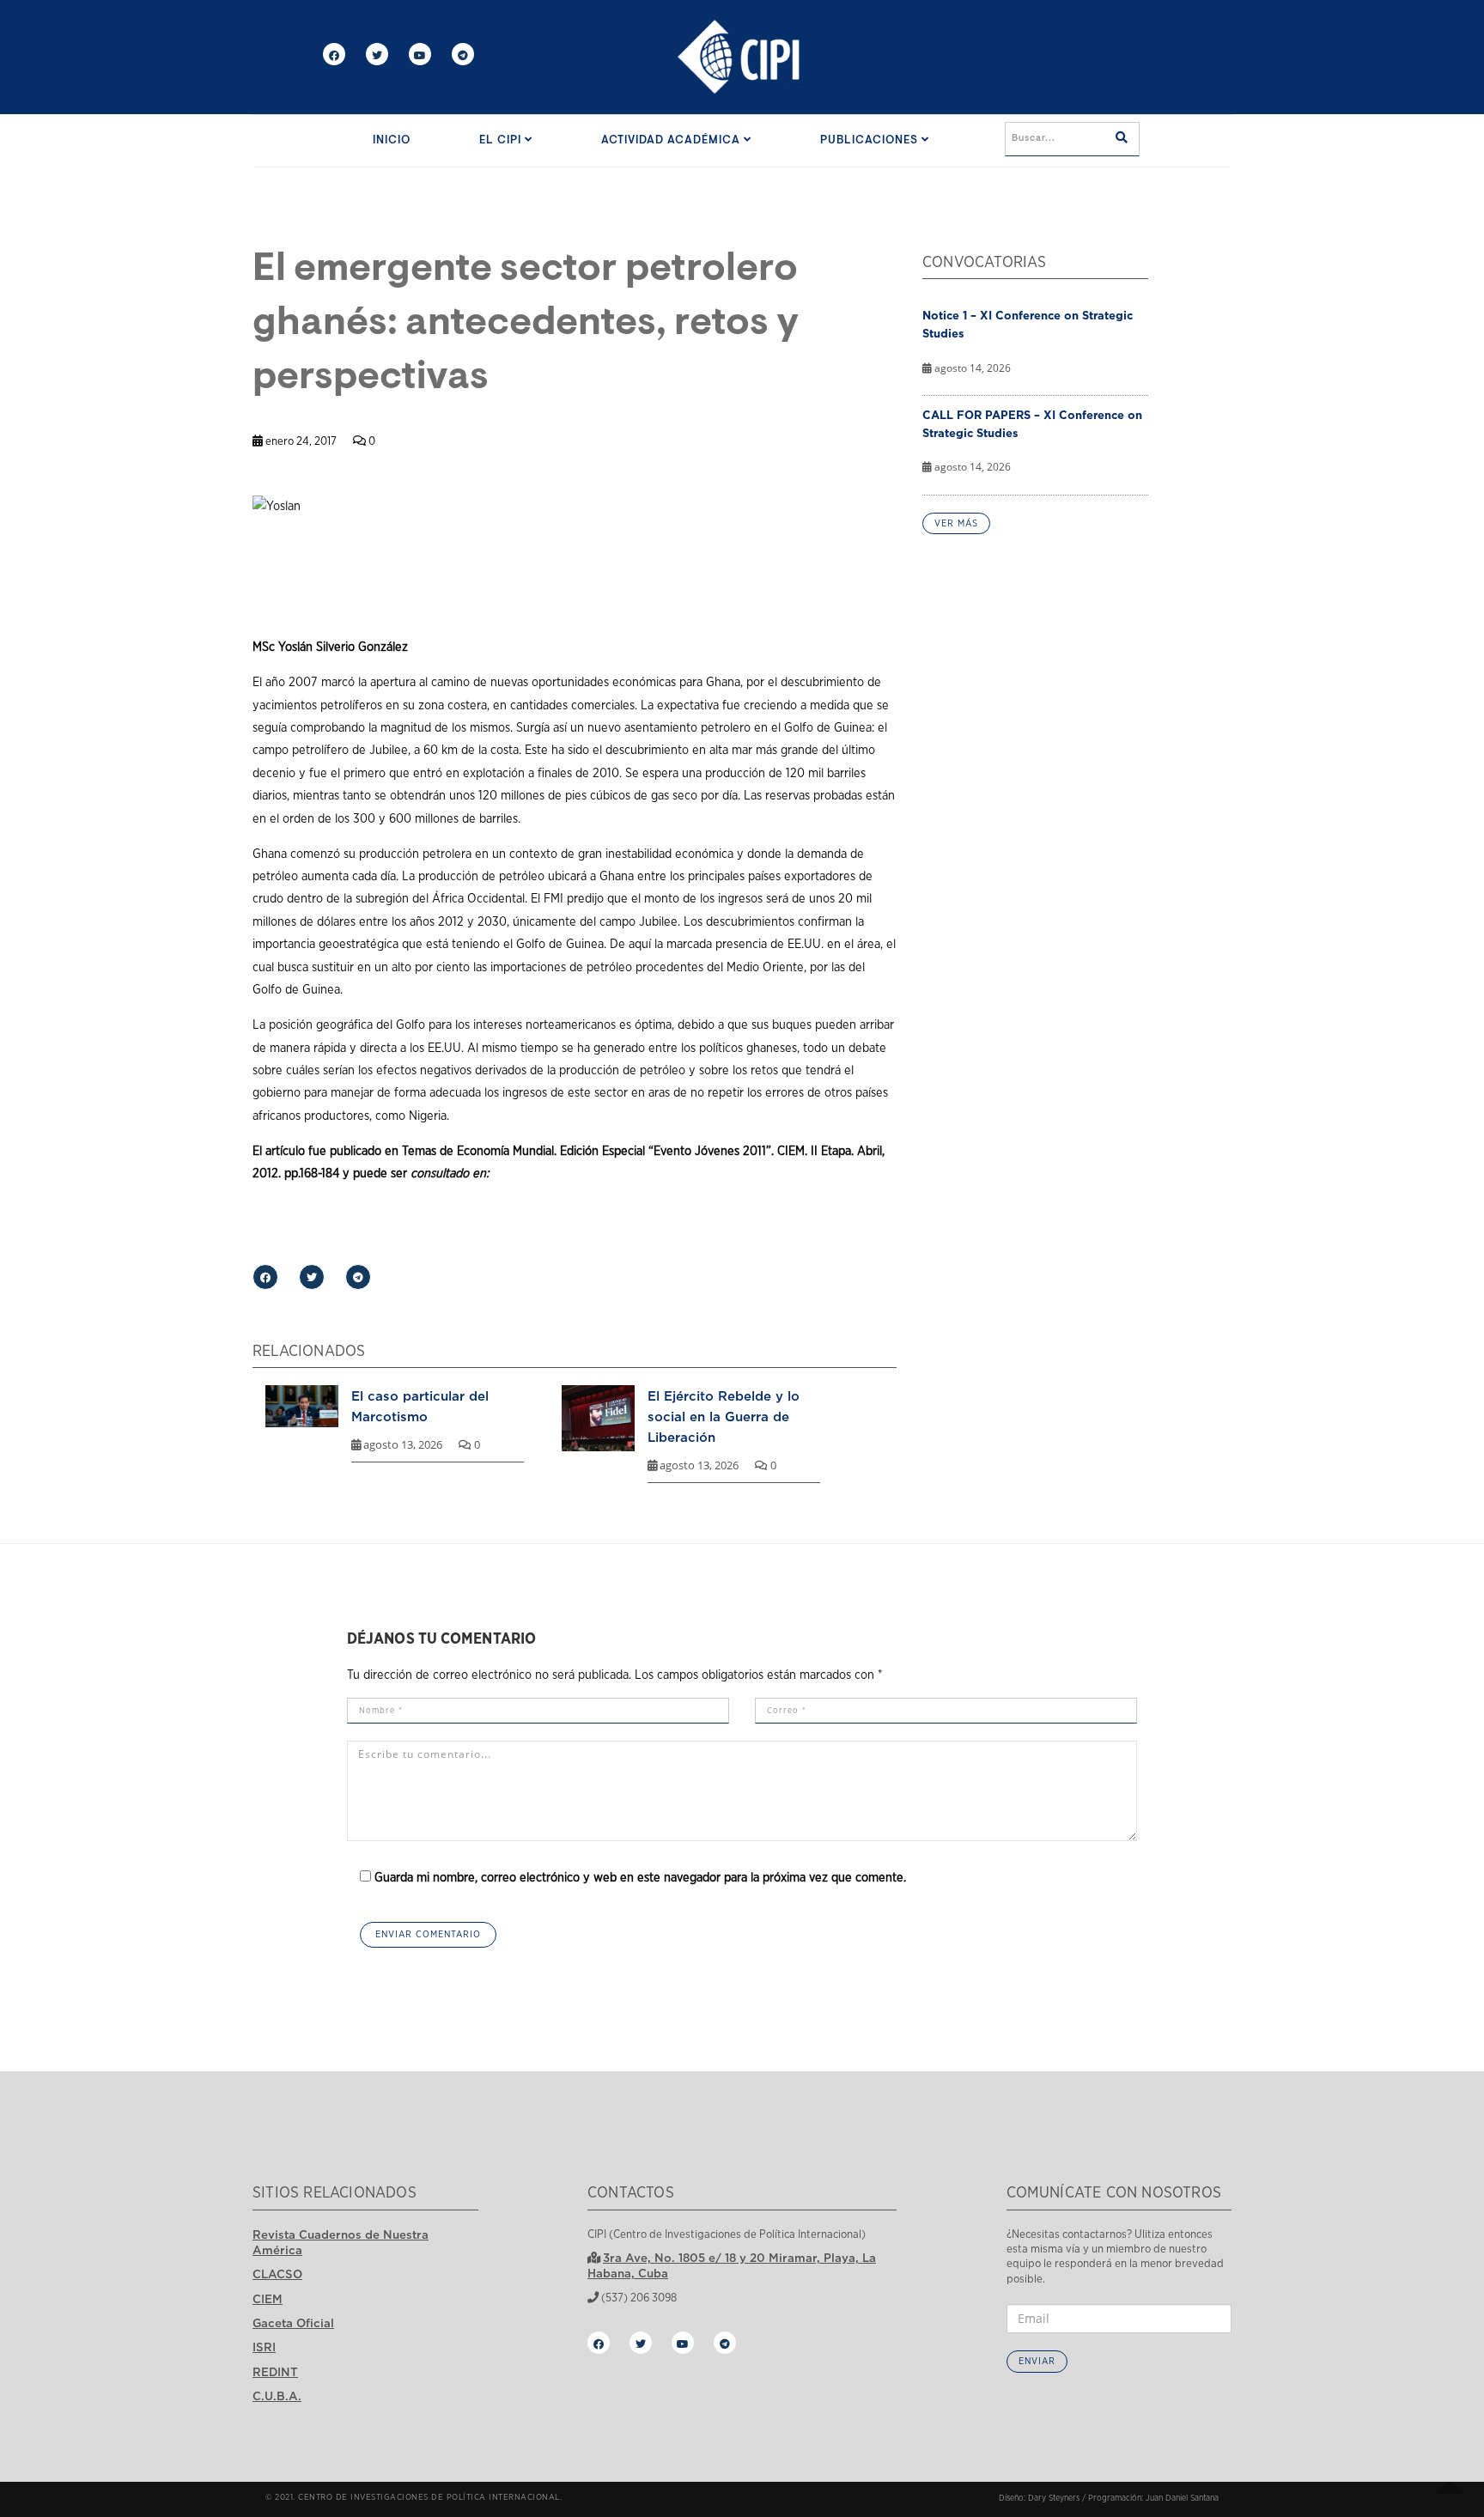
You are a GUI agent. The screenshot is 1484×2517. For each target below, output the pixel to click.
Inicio (392, 140)
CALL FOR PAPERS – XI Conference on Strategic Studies (1032, 424)
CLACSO (277, 2274)
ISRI (264, 2347)
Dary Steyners (1054, 2498)
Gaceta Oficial (293, 2323)
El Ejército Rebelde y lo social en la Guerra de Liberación (724, 1416)
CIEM (268, 2299)
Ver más (956, 523)
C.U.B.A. (277, 2396)
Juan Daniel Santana (1182, 2498)
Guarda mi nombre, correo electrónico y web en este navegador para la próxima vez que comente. (640, 1878)
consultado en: (450, 1173)
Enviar (1037, 2361)
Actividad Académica (672, 140)
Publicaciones (871, 140)
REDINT (275, 2372)
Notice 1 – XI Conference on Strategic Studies (1028, 324)
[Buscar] (1122, 139)
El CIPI (502, 140)
